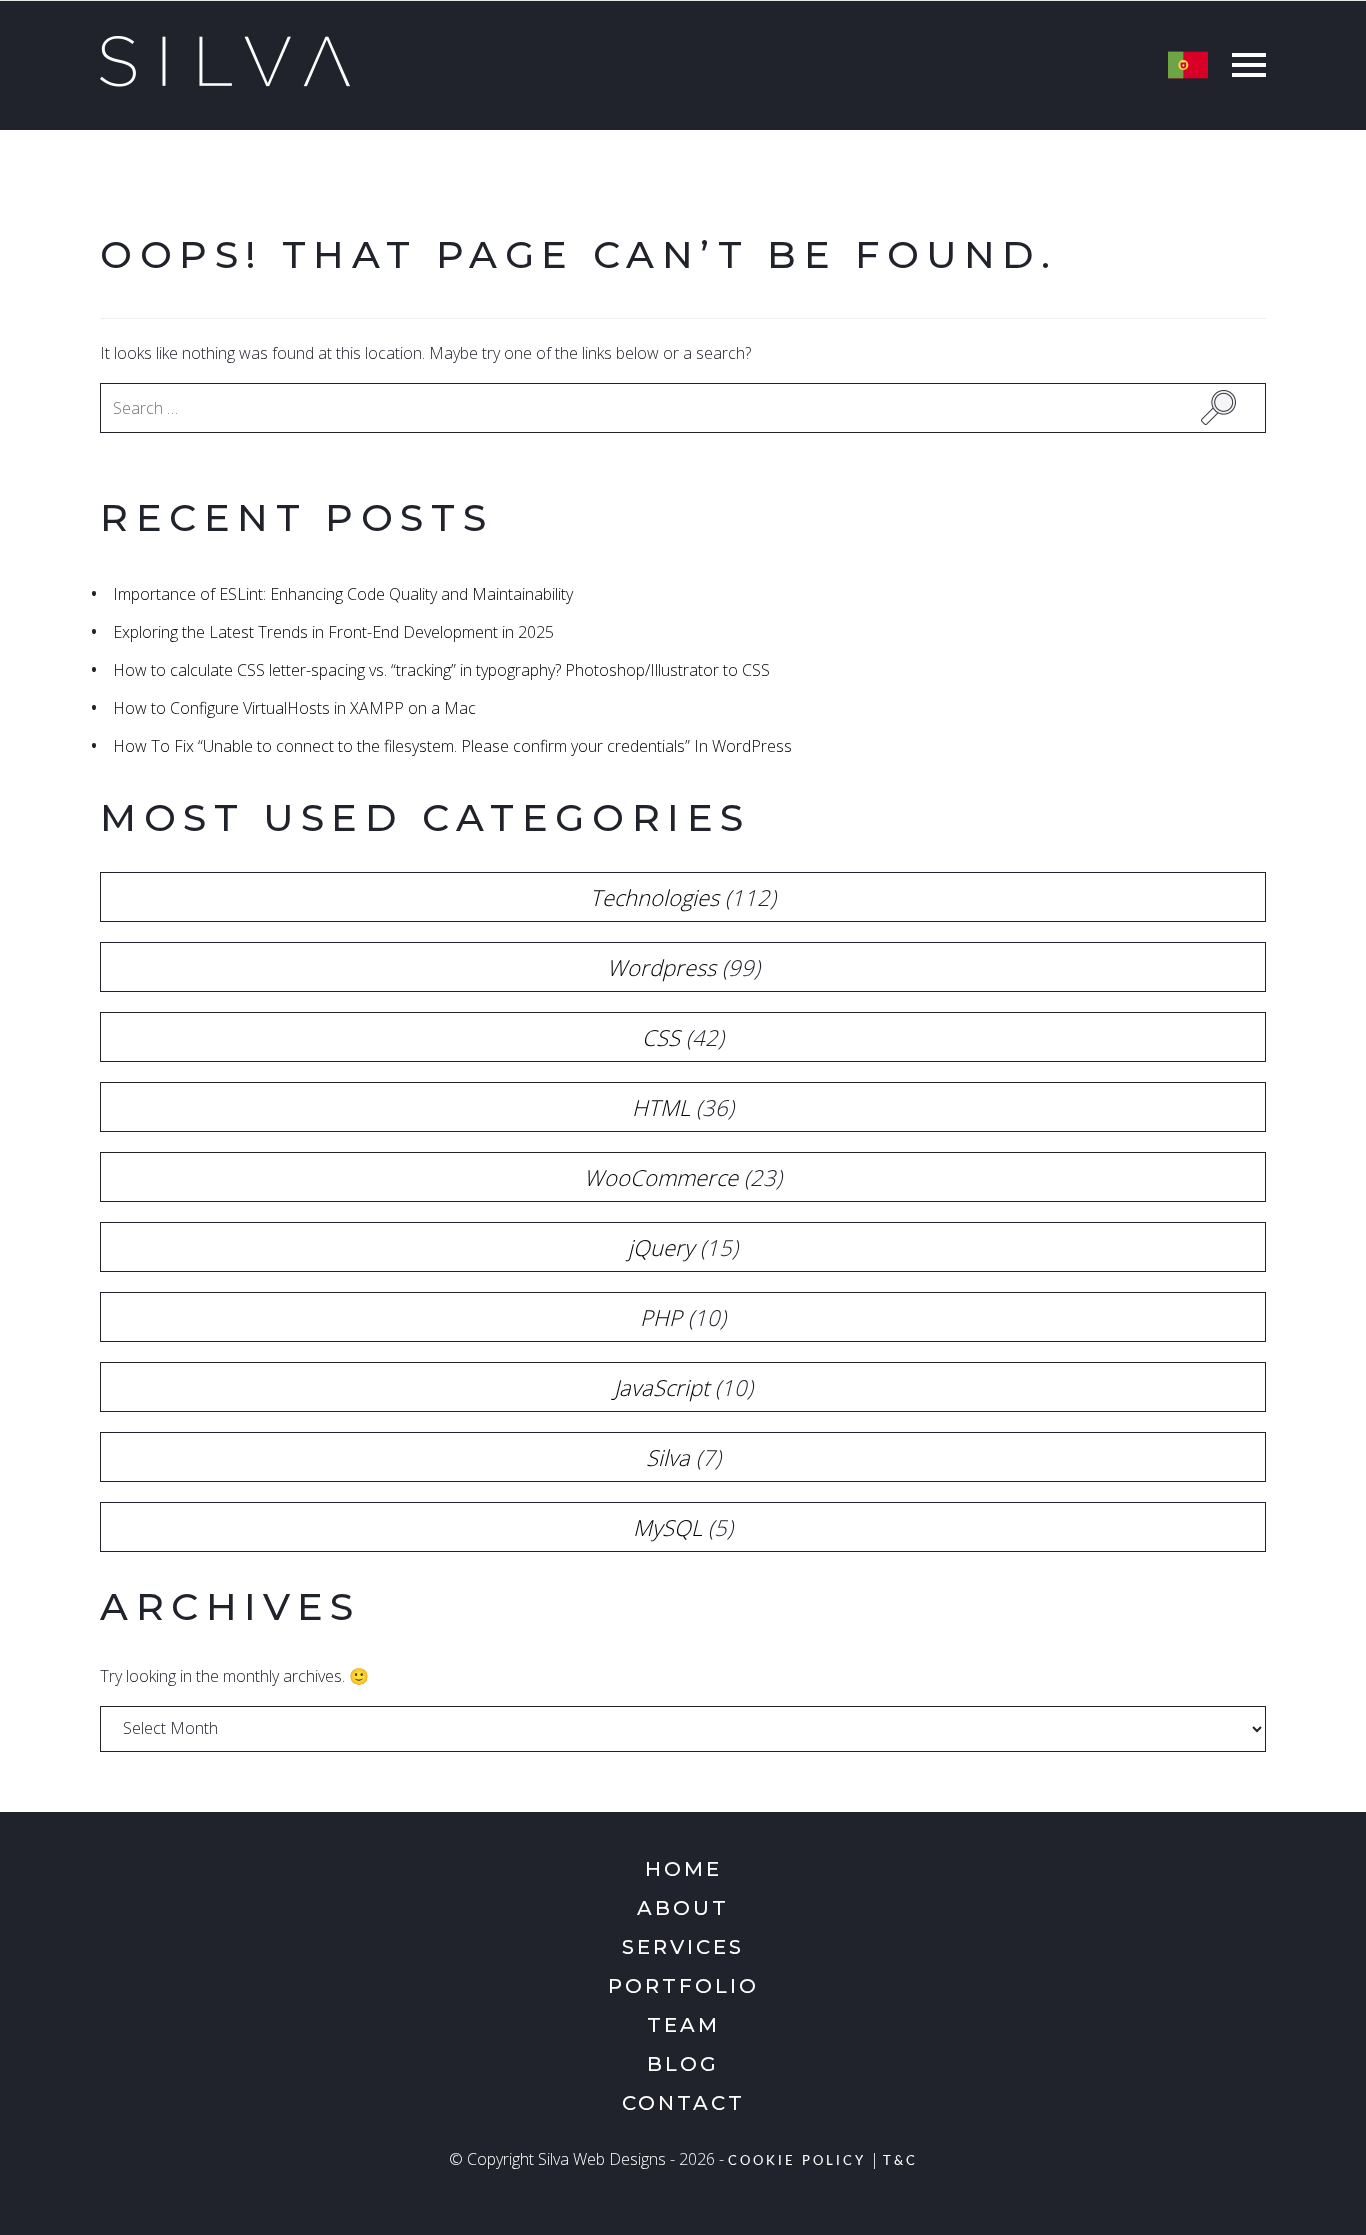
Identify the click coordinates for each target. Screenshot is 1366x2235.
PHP (661, 1317)
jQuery (661, 1247)
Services (683, 1947)
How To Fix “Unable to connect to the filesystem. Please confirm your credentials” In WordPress (452, 746)
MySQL (667, 1527)
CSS (661, 1037)
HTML (661, 1107)
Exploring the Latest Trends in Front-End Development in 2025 (333, 632)
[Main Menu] (1244, 67)
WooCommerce (661, 1177)
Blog (683, 2064)
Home (683, 1869)
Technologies (654, 897)
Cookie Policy (797, 2161)
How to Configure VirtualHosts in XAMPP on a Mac (294, 708)
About (683, 1908)
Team (683, 2025)
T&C (900, 2161)
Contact (683, 2103)
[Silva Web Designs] (225, 81)
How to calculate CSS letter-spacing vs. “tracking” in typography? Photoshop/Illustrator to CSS (441, 670)
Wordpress (661, 967)
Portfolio (683, 1986)
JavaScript (661, 1387)
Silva (668, 1457)
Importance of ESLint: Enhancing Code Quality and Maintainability (343, 594)
